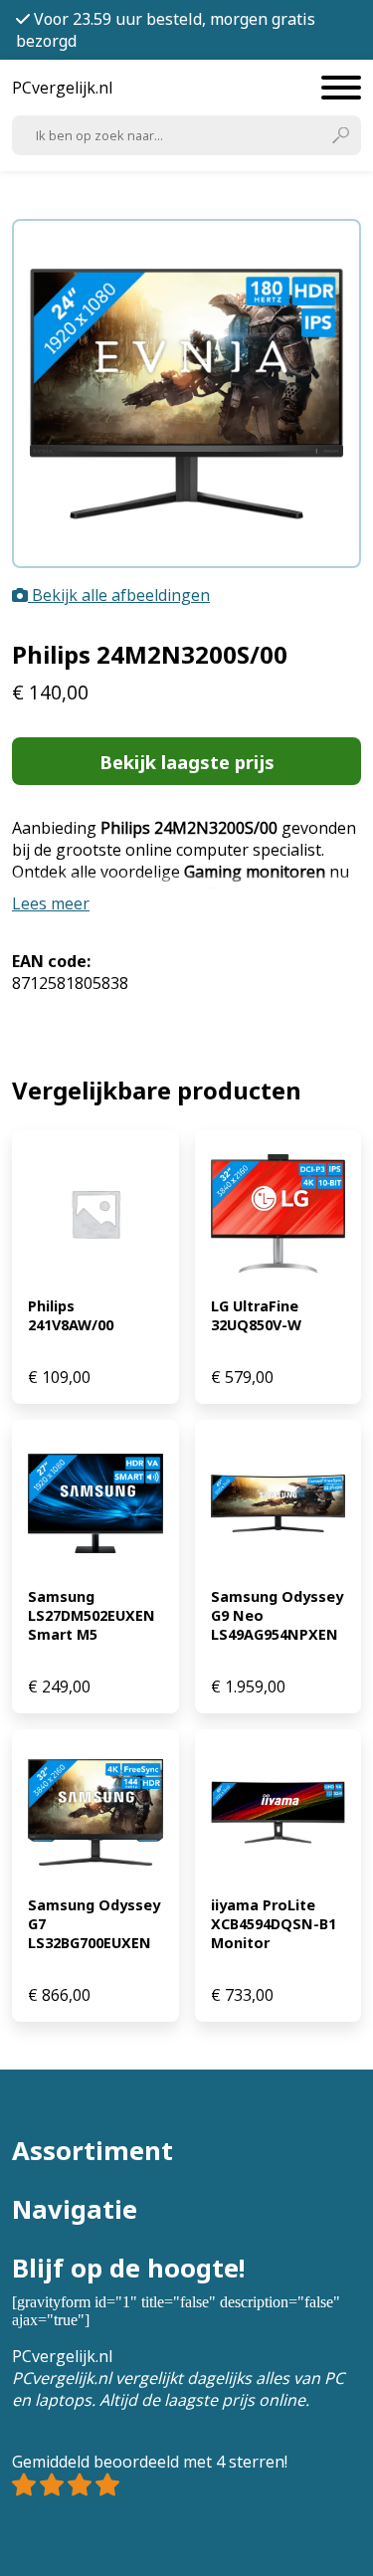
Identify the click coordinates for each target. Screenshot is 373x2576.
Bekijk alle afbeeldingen (119, 595)
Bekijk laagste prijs (187, 762)
